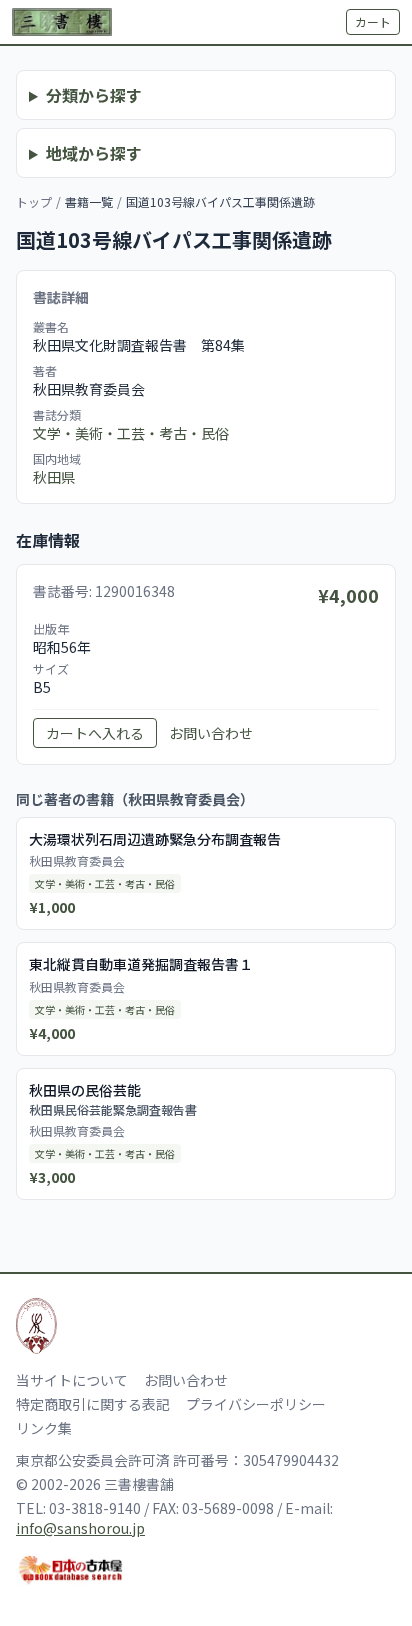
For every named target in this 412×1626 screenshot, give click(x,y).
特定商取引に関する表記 (93, 1404)
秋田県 (54, 477)
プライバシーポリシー (256, 1404)
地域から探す (94, 153)
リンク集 (44, 1428)
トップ (34, 201)
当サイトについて (72, 1380)
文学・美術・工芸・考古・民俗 (131, 433)
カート (373, 21)
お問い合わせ (211, 733)
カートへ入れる (95, 733)
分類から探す (94, 95)
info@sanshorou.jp (80, 1528)
